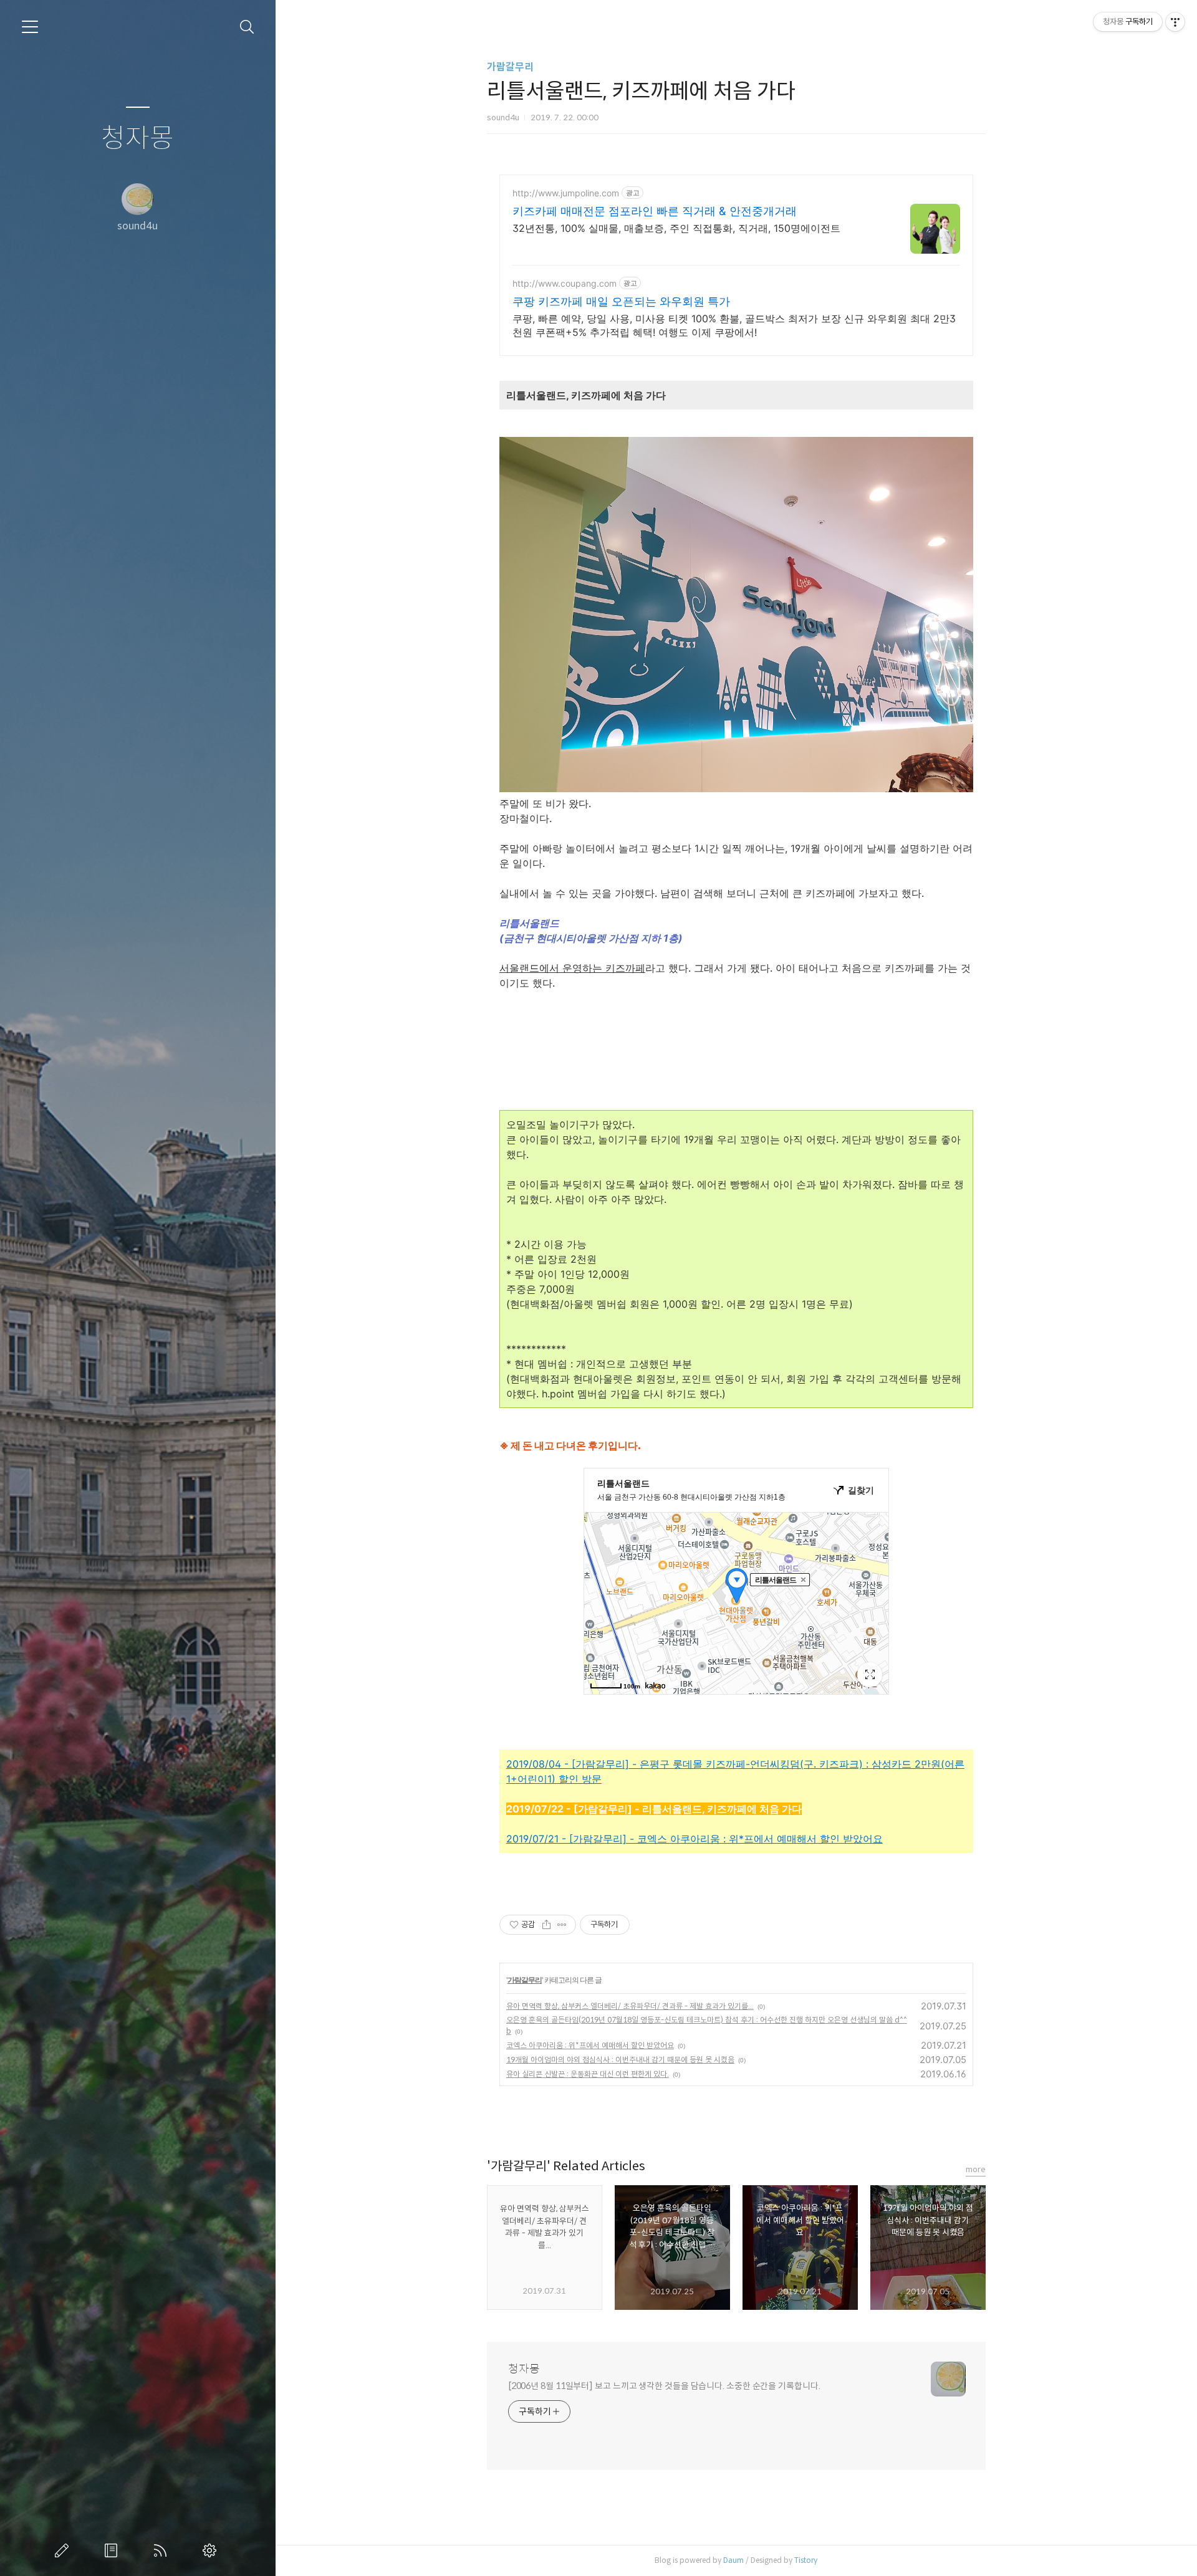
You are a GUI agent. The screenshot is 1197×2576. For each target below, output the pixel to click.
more (976, 2169)
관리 (212, 2550)
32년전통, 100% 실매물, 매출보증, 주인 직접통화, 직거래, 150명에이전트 (676, 228)
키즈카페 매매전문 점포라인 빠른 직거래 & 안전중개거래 (655, 211)
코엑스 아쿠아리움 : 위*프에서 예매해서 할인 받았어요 (590, 2045)
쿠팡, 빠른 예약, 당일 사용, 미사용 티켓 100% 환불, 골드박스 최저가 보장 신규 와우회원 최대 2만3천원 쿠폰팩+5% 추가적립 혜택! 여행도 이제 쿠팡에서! (734, 325)
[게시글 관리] (562, 1925)
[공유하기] (546, 1925)
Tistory (806, 2560)
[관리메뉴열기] (1175, 22)
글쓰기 (64, 2550)
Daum (733, 2560)
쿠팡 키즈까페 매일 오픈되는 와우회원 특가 (621, 301)
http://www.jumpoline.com (566, 193)
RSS (163, 2550)
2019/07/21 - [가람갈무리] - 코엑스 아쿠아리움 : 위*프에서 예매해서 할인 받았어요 (695, 1839)
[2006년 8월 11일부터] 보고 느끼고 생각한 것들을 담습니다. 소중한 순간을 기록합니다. (664, 2386)
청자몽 (137, 139)
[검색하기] (247, 27)
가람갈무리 (510, 67)
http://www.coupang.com (565, 283)
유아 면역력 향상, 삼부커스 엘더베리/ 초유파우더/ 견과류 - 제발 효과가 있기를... (630, 2006)
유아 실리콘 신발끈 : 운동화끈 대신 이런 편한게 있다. (588, 2074)
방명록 (113, 2550)
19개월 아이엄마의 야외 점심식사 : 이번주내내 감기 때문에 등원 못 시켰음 (620, 2060)
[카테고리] (30, 27)
